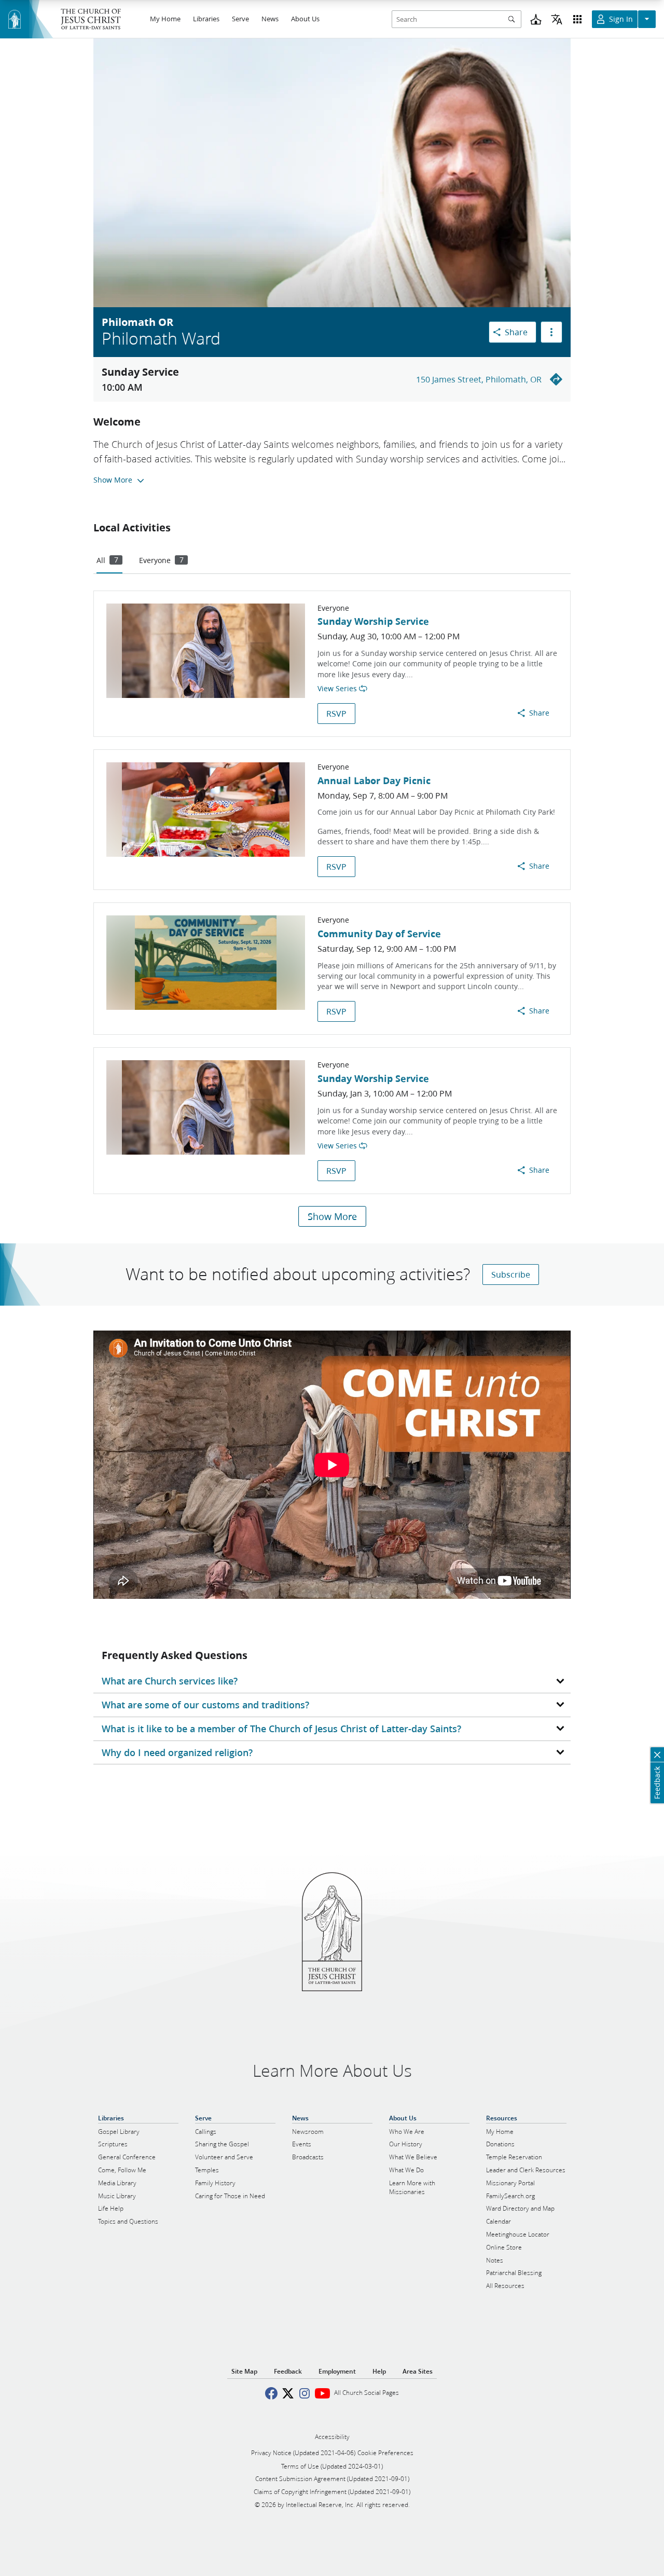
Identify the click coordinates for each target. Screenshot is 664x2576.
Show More (332, 1216)
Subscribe (511, 1274)
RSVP (336, 713)
